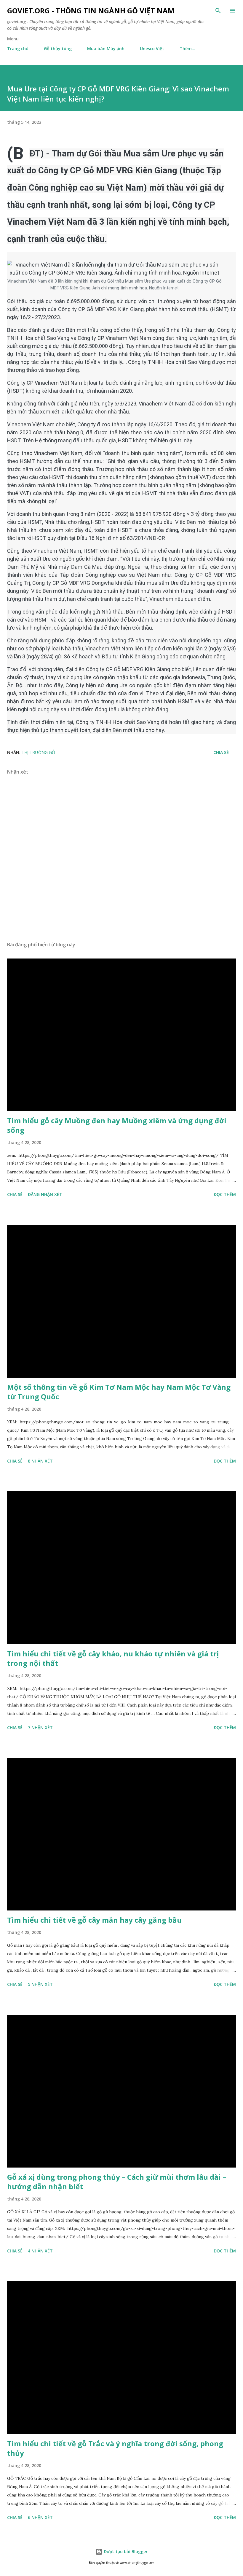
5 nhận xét (40, 1984)
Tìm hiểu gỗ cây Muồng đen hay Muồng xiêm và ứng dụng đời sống (117, 1125)
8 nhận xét (40, 1461)
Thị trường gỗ (38, 752)
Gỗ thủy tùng (58, 49)
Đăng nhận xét (45, 1194)
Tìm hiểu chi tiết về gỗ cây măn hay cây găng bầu (94, 1920)
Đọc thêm (225, 1194)
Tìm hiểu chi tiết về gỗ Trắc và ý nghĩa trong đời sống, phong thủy (115, 2448)
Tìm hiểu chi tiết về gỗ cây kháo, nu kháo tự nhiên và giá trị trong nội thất (113, 1658)
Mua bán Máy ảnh (106, 49)
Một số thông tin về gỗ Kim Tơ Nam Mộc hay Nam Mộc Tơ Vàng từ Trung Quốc (119, 1392)
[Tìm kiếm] (218, 11)
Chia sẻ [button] (221, 752)
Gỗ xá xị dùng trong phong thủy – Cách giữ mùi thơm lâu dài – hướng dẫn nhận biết (117, 2182)
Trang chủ (18, 49)
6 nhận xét (40, 2517)
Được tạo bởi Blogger (125, 2552)
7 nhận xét (40, 1727)
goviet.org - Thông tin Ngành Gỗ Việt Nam (91, 11)
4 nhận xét (40, 2251)
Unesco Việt (152, 49)
